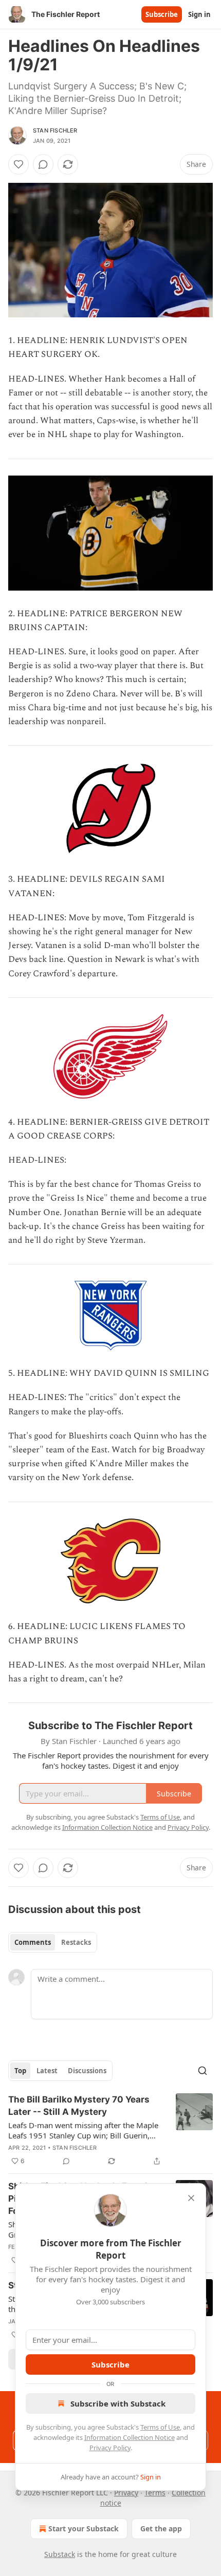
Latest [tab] (47, 2071)
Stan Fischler (55, 130)
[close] (191, 2198)
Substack (60, 2554)
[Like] (19, 164)
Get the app (161, 2528)
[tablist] (53, 1942)
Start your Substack (84, 2528)
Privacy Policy (110, 2448)
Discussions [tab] (87, 2071)
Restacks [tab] (76, 1942)
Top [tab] (20, 2071)
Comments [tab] (33, 1942)
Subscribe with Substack (118, 2403)
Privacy (126, 2493)
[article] (110, 2130)
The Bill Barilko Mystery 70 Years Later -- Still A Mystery (79, 2106)
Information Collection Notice (130, 2437)
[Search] (202, 2071)
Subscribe (162, 14)
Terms (155, 2493)
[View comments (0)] (43, 164)
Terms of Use (160, 2427)
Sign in (199, 14)
